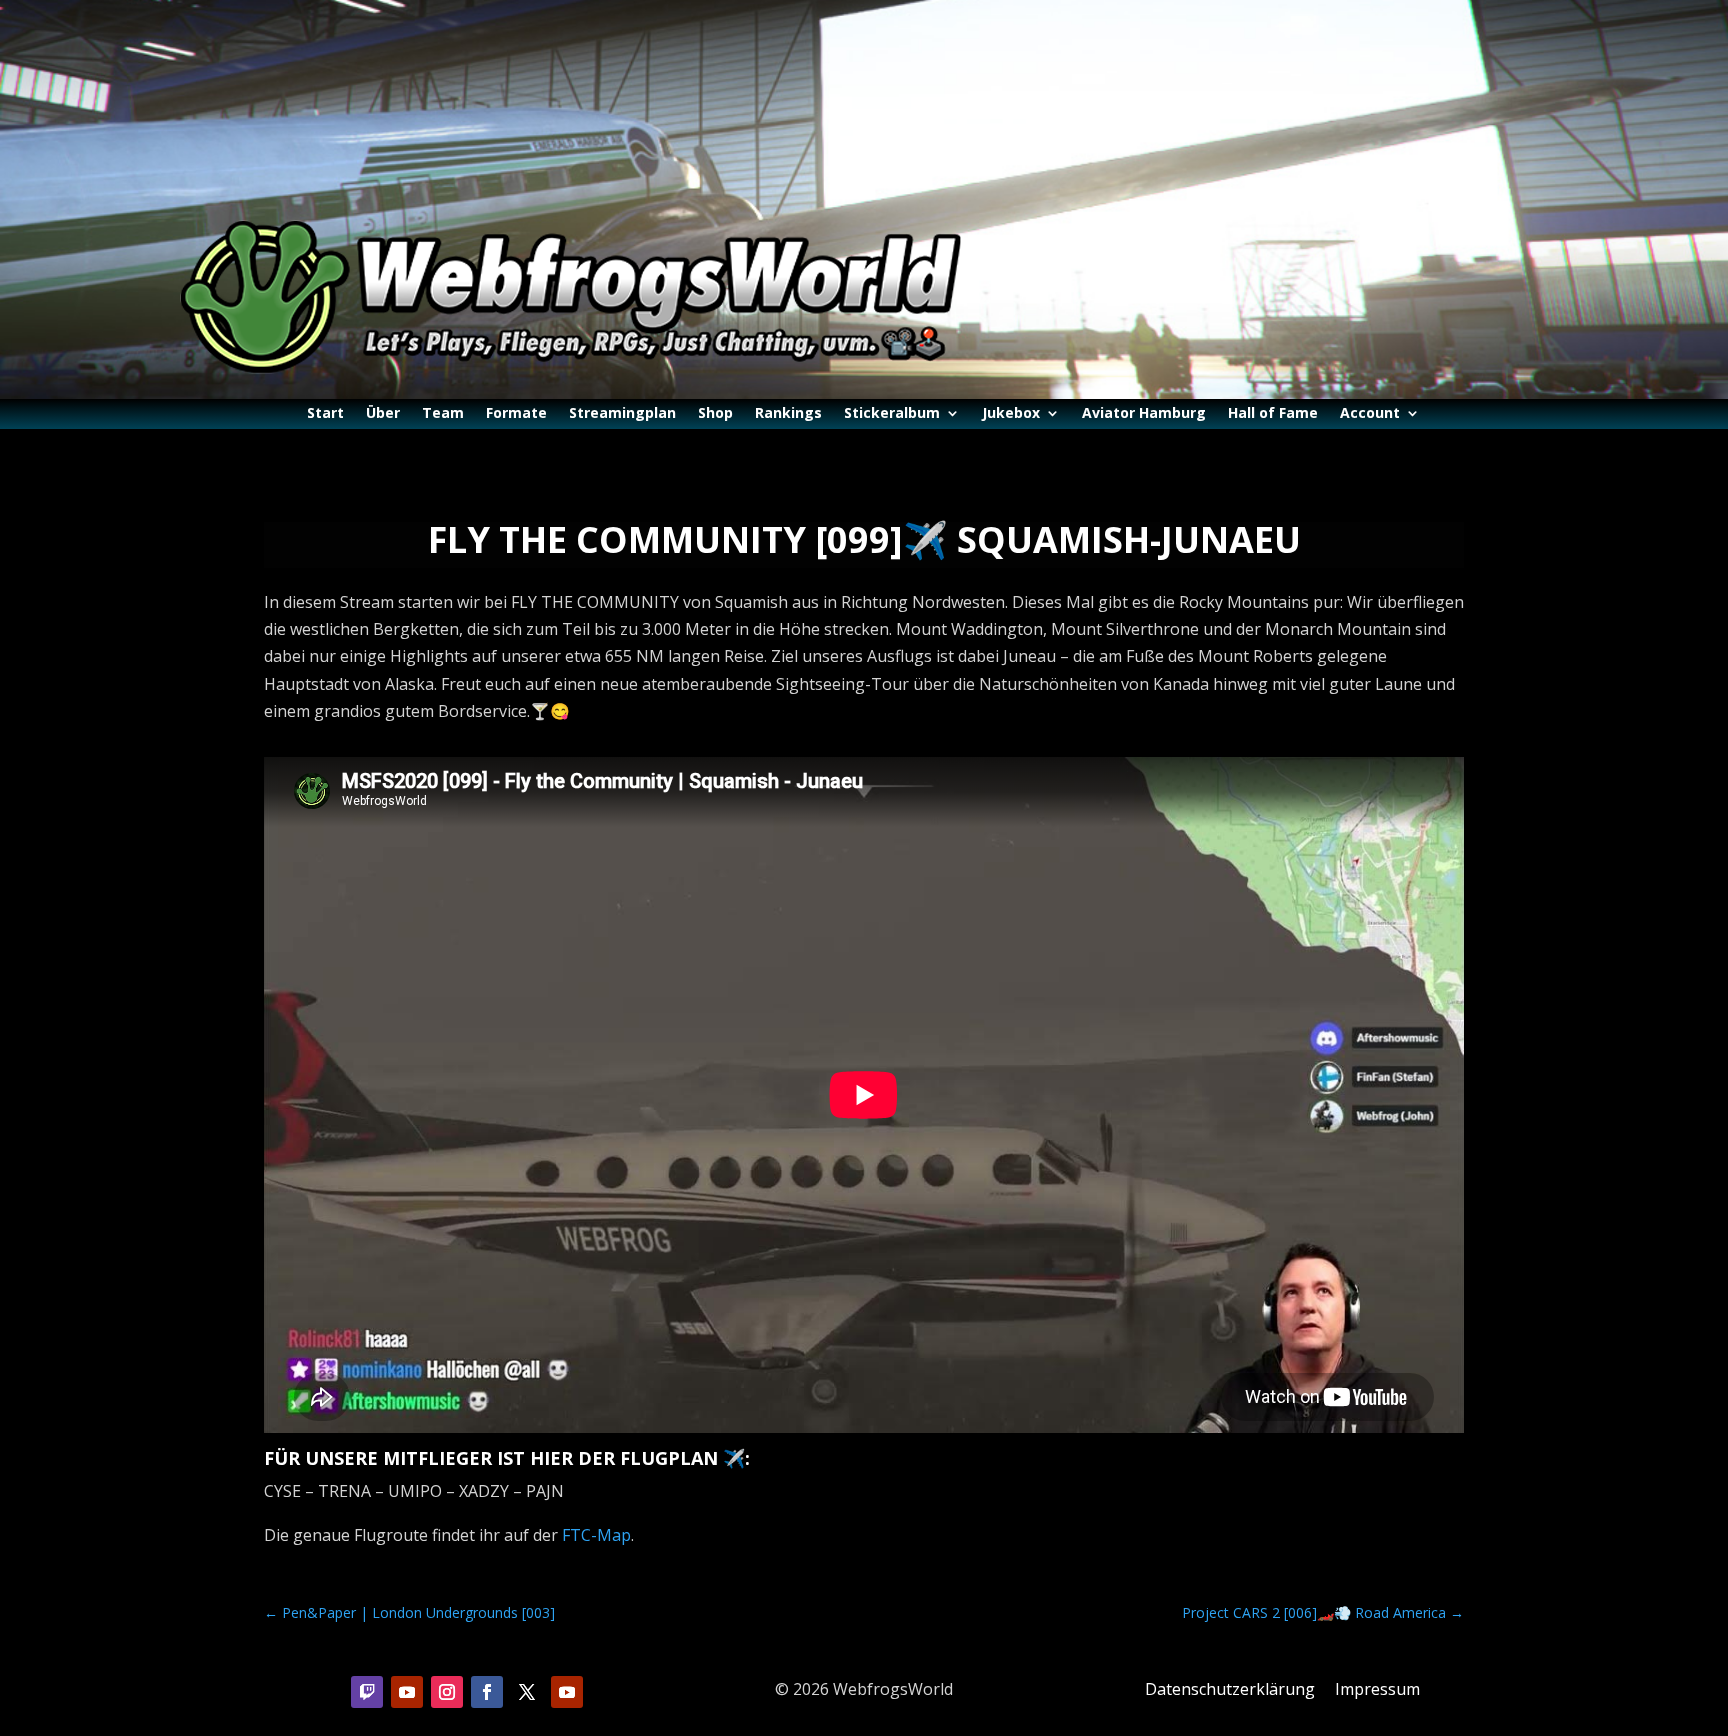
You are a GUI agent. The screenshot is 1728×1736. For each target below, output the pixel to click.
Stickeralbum (892, 414)
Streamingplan (622, 414)
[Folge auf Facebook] (487, 1692)
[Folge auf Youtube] (407, 1692)
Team (443, 414)
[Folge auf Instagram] (447, 1692)
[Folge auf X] (527, 1692)
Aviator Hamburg (1144, 414)
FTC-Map (596, 1535)
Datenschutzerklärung (1230, 1689)
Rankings (788, 414)
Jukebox (1011, 414)
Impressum (1377, 1689)
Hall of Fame (1273, 414)
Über (383, 414)
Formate (516, 414)
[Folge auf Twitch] (367, 1692)
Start (325, 414)
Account (1370, 414)
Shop (715, 414)
